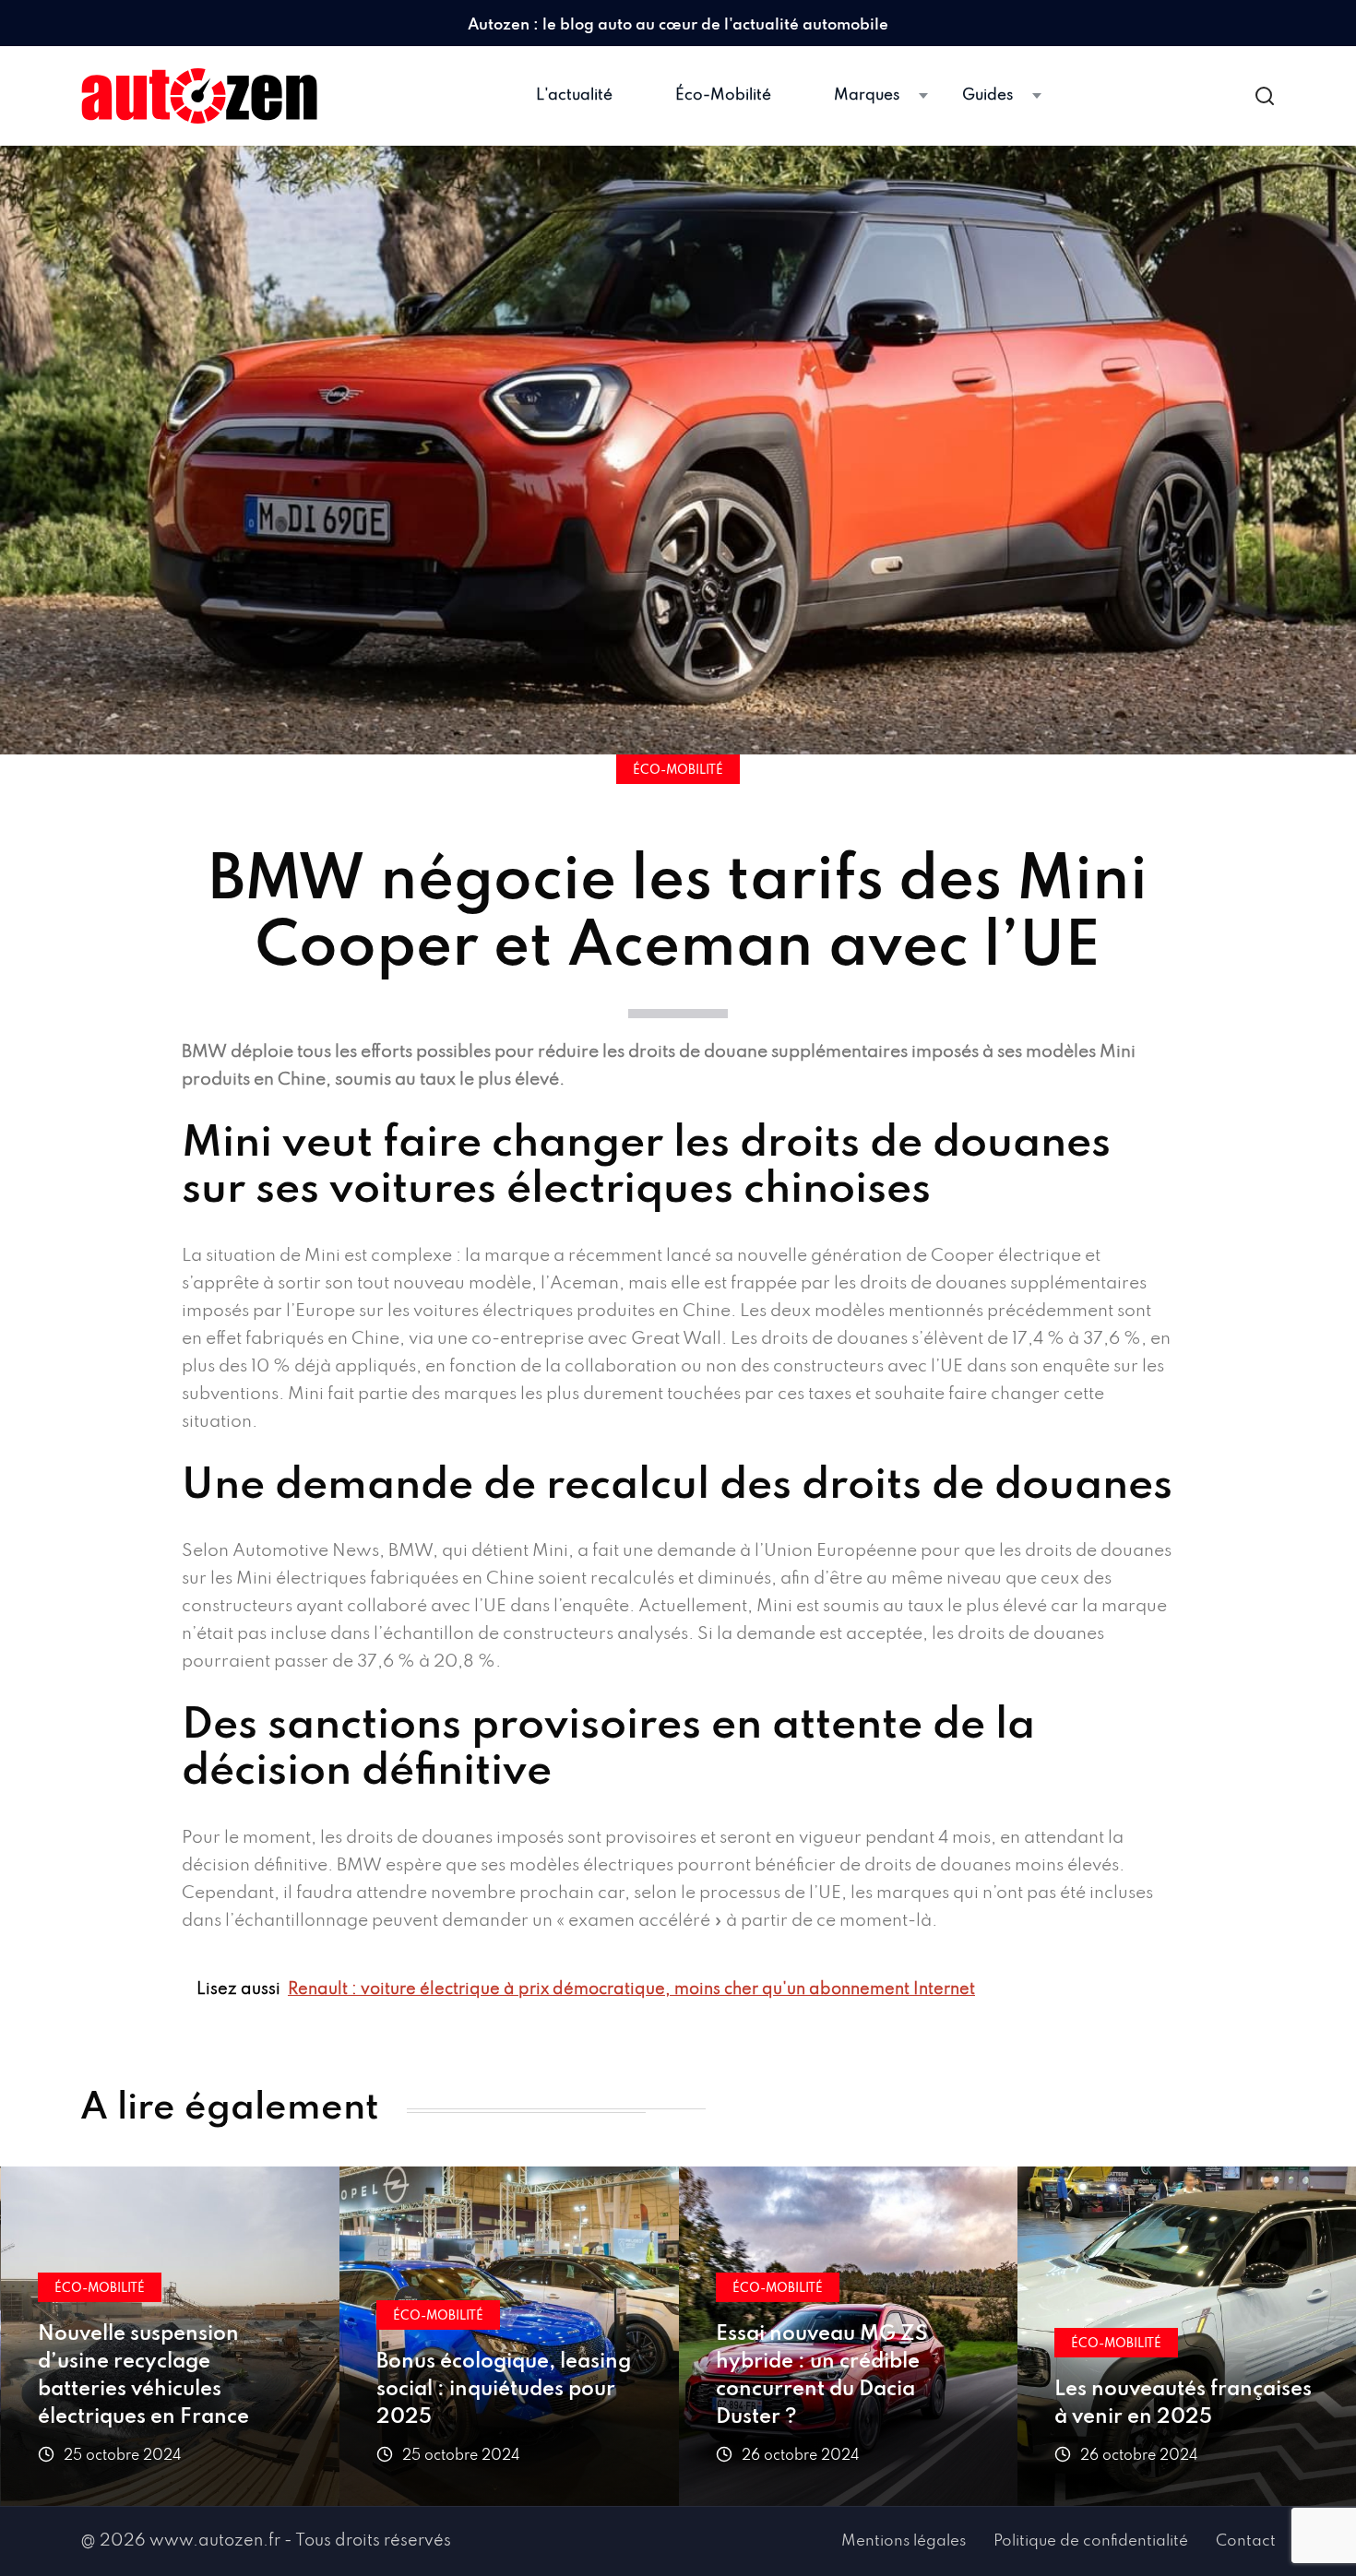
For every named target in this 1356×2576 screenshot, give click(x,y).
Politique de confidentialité (1091, 2541)
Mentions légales (904, 2541)
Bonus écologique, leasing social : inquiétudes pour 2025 (504, 2390)
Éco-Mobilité (723, 95)
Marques (867, 95)
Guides (987, 95)
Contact (1246, 2541)
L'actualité (574, 95)
